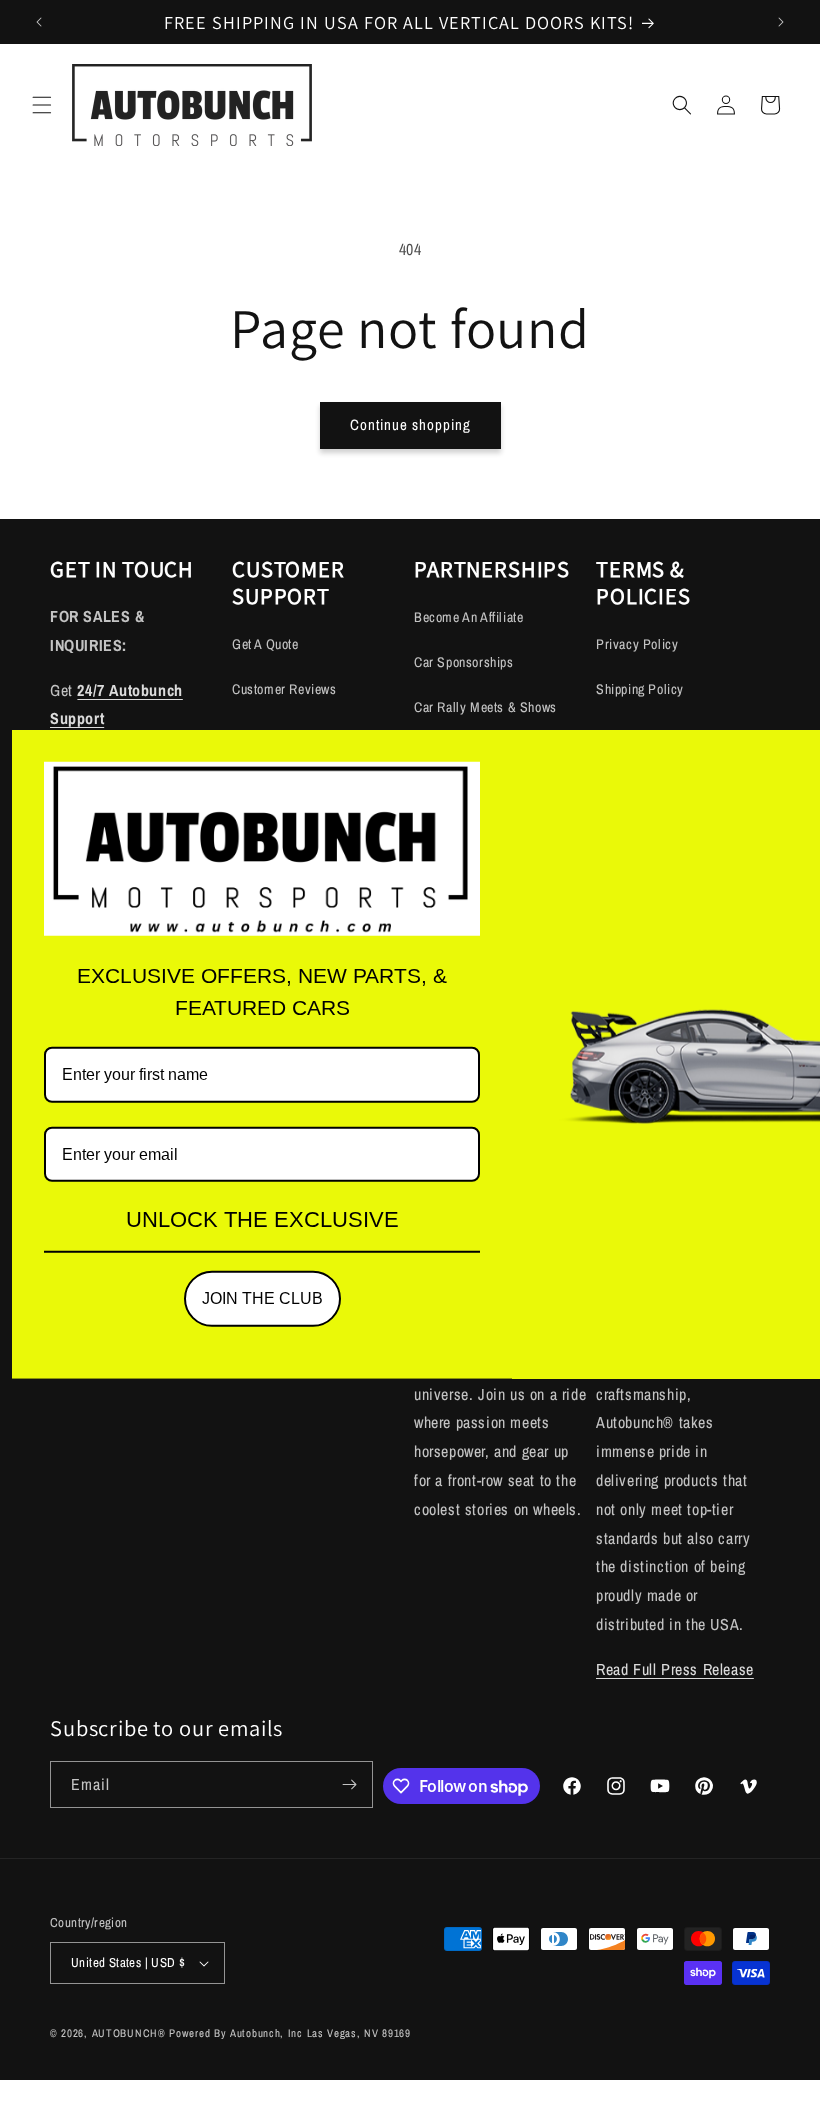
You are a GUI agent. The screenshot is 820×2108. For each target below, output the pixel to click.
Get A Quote (265, 644)
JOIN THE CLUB (262, 1298)
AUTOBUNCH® (129, 2033)
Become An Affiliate (468, 617)
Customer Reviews (284, 689)
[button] (42, 105)
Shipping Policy (640, 689)
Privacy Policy (637, 644)
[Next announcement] (781, 22)
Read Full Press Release (675, 1669)
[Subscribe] (350, 1784)
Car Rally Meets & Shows (485, 707)
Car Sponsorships (464, 662)
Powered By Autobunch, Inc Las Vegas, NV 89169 (290, 2033)
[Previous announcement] (39, 22)
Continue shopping (410, 424)
